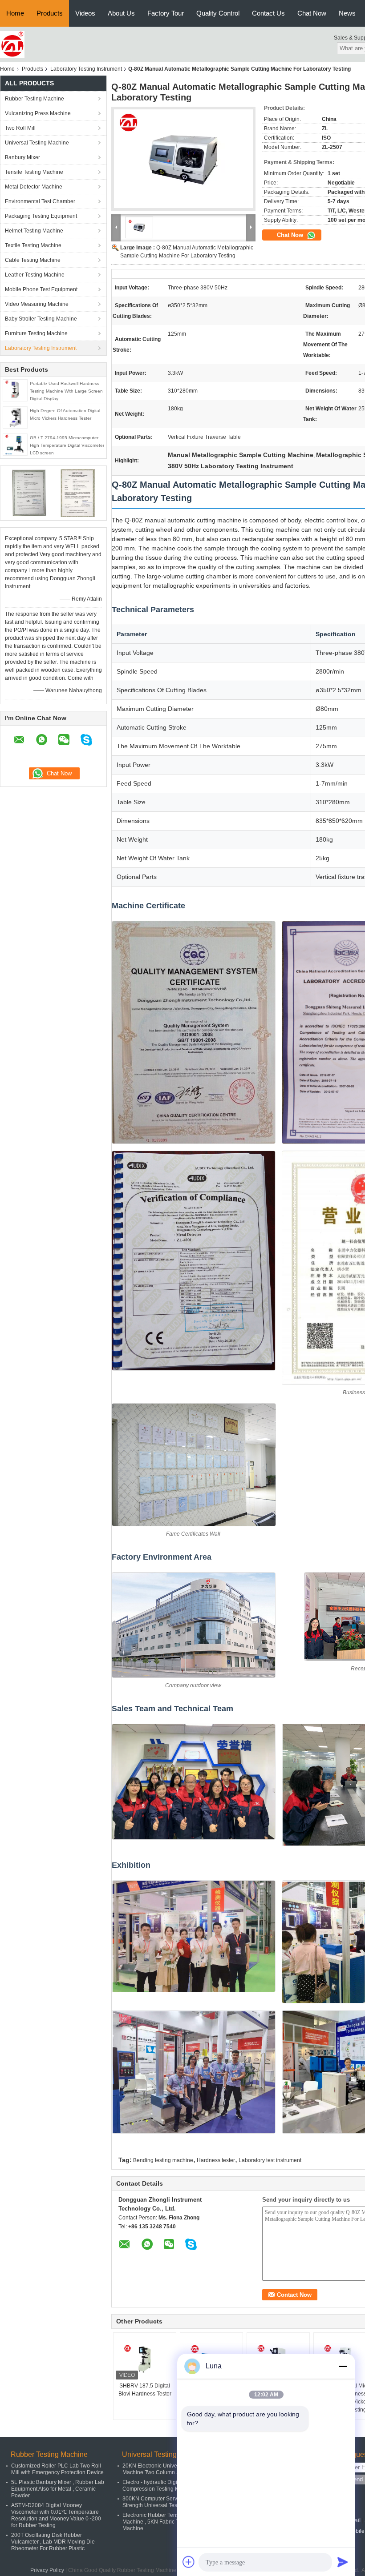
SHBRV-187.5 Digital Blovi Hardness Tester (145, 2390)
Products (50, 13)
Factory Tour (166, 13)
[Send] (343, 2562)
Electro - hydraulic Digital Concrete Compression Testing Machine (164, 2486)
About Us (121, 13)
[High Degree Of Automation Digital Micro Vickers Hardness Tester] (15, 417)
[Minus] (343, 2366)
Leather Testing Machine (35, 275)
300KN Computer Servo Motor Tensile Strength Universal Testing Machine (168, 2502)
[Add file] (189, 2562)
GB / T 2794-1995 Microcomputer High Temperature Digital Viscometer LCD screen (67, 445)
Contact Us (268, 13)
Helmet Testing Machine (34, 231)
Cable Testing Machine (33, 260)
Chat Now (312, 13)
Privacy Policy (47, 2570)
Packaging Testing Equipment (41, 216)
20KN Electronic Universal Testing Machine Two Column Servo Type (164, 2469)
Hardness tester (216, 2160)
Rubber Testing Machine (34, 99)
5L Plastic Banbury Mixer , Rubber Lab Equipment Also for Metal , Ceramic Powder (58, 2489)
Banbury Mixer (22, 157)
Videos (85, 13)
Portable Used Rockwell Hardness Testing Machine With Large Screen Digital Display (66, 391)
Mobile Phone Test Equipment (41, 289)
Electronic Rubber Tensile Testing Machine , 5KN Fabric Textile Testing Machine (166, 2522)
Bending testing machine (163, 2160)
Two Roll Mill (20, 128)
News (347, 13)
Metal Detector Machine (34, 187)
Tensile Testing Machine (34, 172)
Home (15, 13)
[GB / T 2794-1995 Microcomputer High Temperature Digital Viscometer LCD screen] (15, 444)
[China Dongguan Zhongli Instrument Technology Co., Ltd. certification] (29, 493)
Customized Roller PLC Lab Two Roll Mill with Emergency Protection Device (57, 2469)
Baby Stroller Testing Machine (41, 319)
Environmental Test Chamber (40, 201)
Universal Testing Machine (37, 143)
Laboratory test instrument (270, 2160)
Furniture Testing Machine (36, 333)
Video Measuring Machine (37, 304)
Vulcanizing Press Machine (38, 113)
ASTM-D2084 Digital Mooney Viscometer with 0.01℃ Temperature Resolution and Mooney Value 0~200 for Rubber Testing (56, 2515)
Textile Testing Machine (33, 245)
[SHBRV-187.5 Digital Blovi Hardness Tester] (145, 2359)
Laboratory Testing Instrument (86, 69)
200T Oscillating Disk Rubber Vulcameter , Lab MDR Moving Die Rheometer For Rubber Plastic (53, 2542)
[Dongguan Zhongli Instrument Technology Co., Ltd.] (12, 44)
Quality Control (218, 13)
